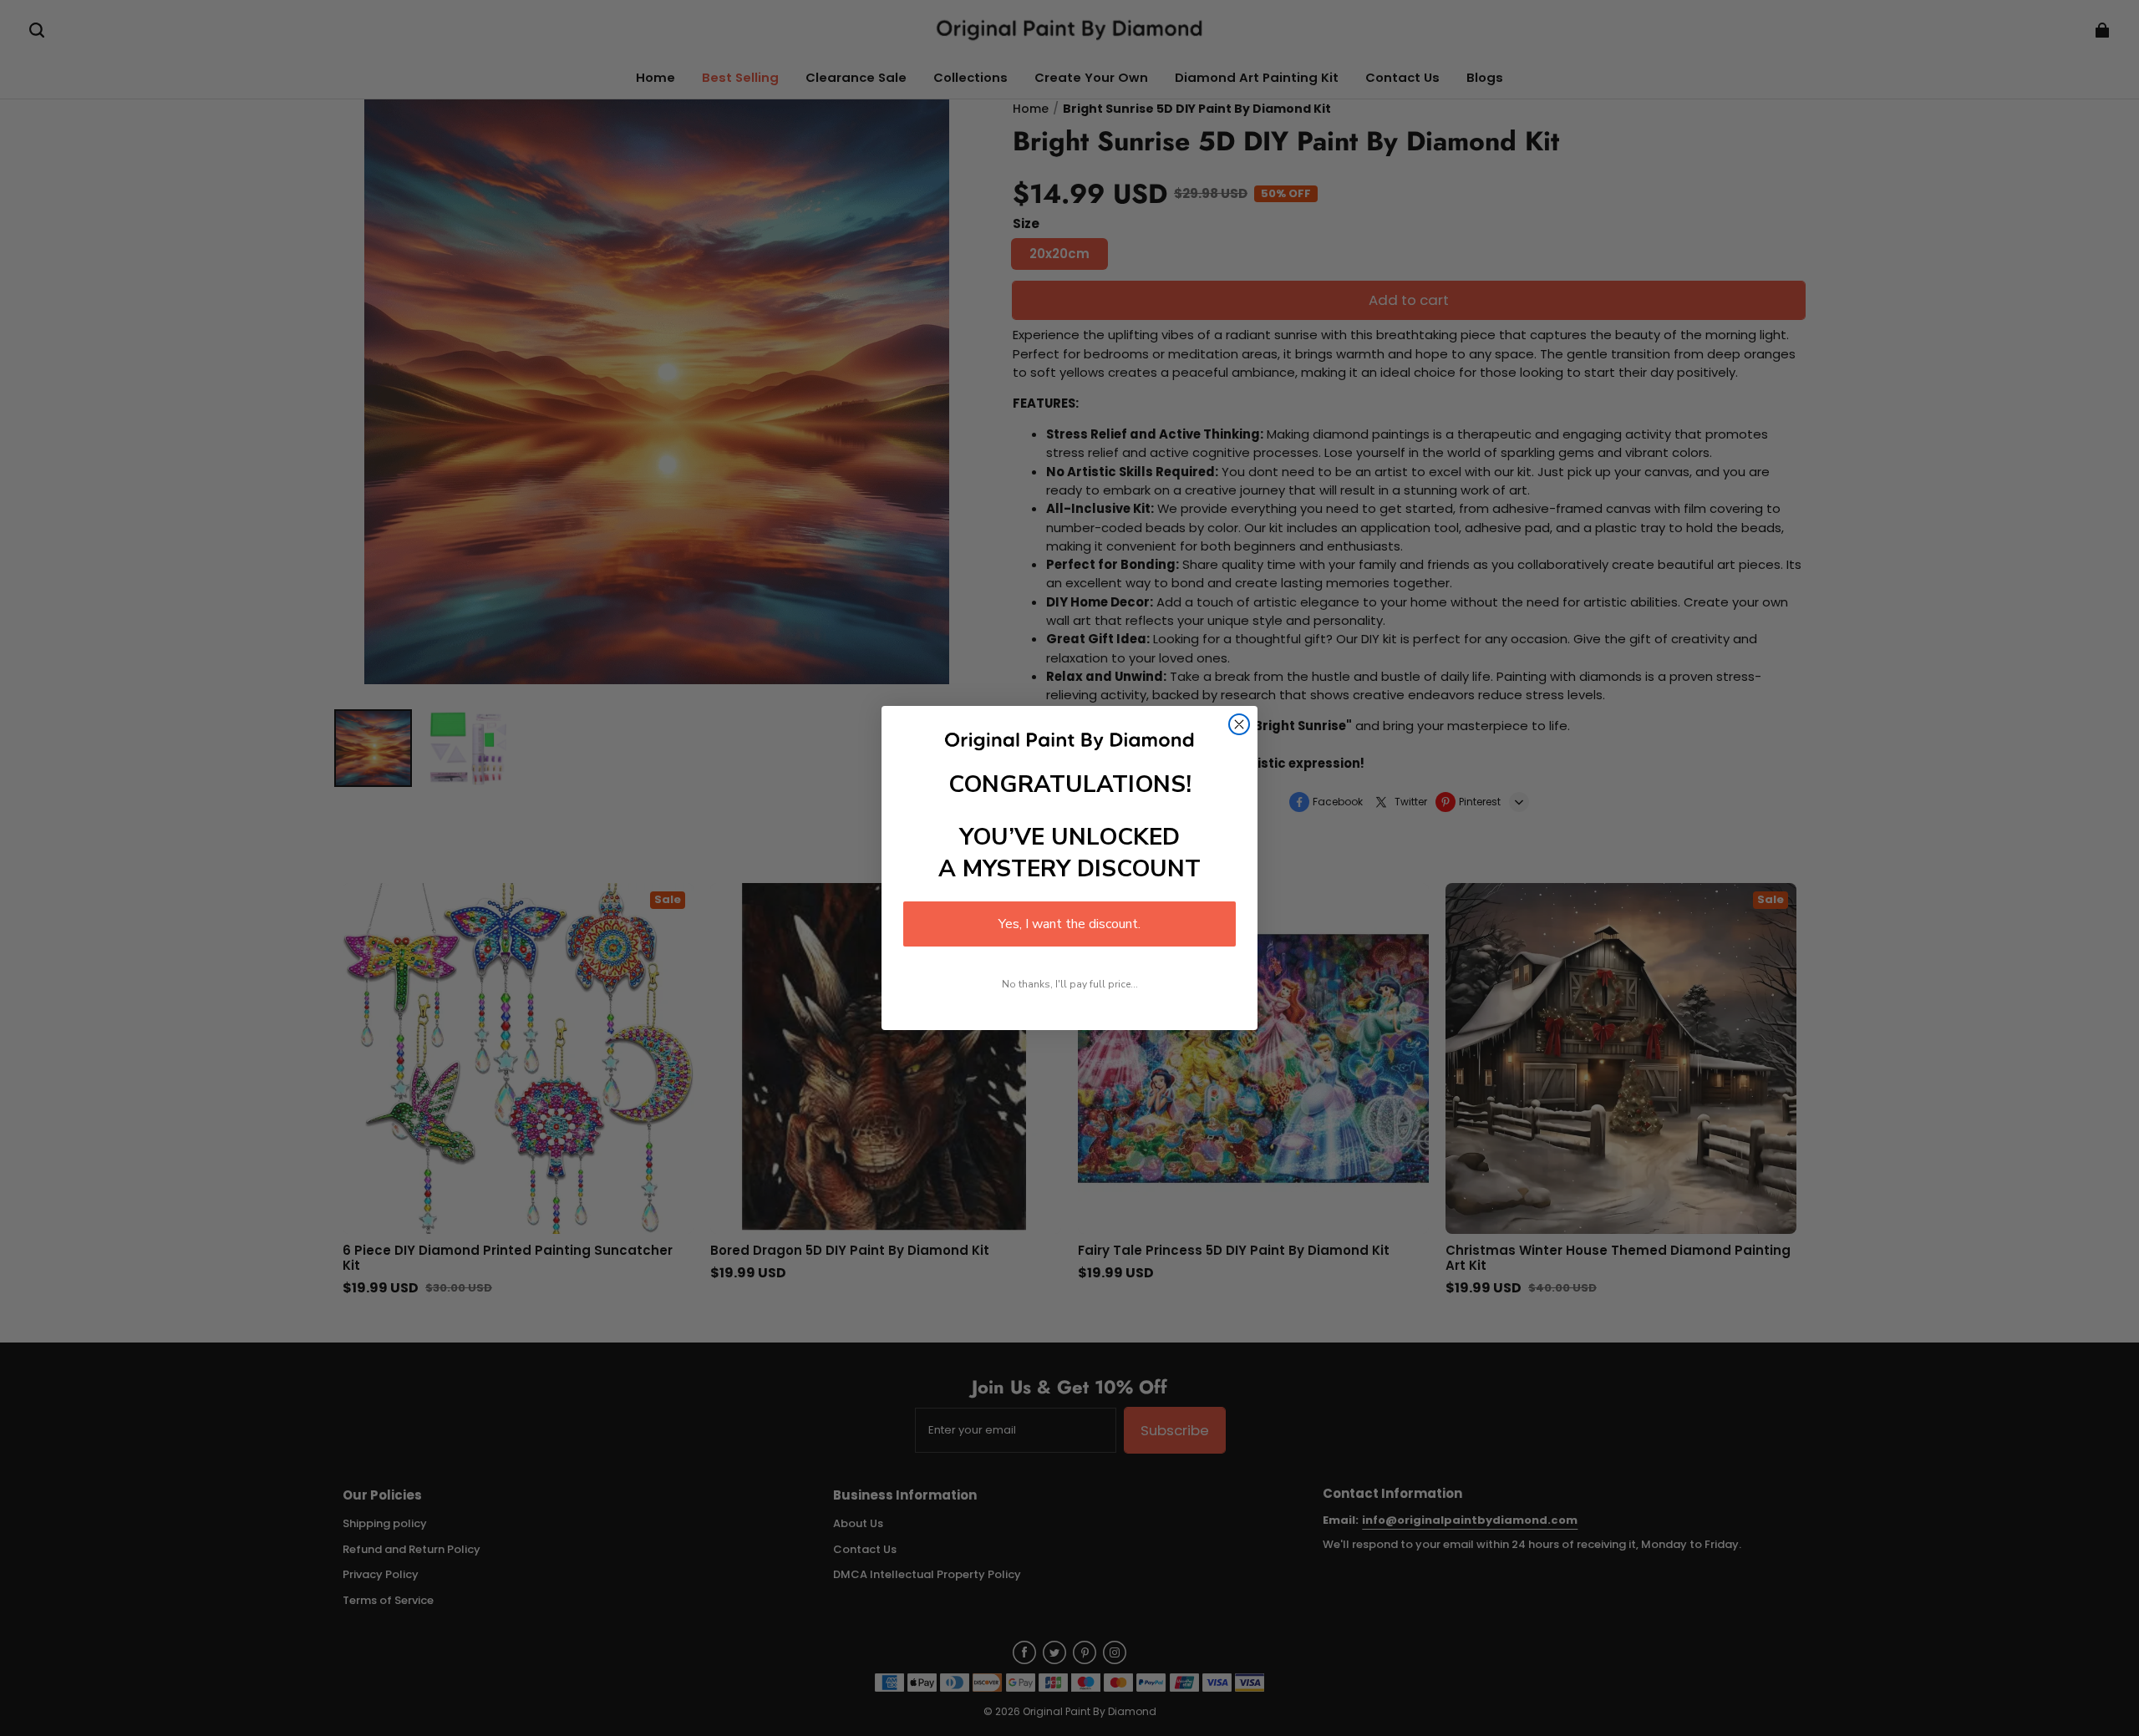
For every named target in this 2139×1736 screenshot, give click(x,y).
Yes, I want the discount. (1069, 924)
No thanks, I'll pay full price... (1070, 984)
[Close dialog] (1239, 724)
